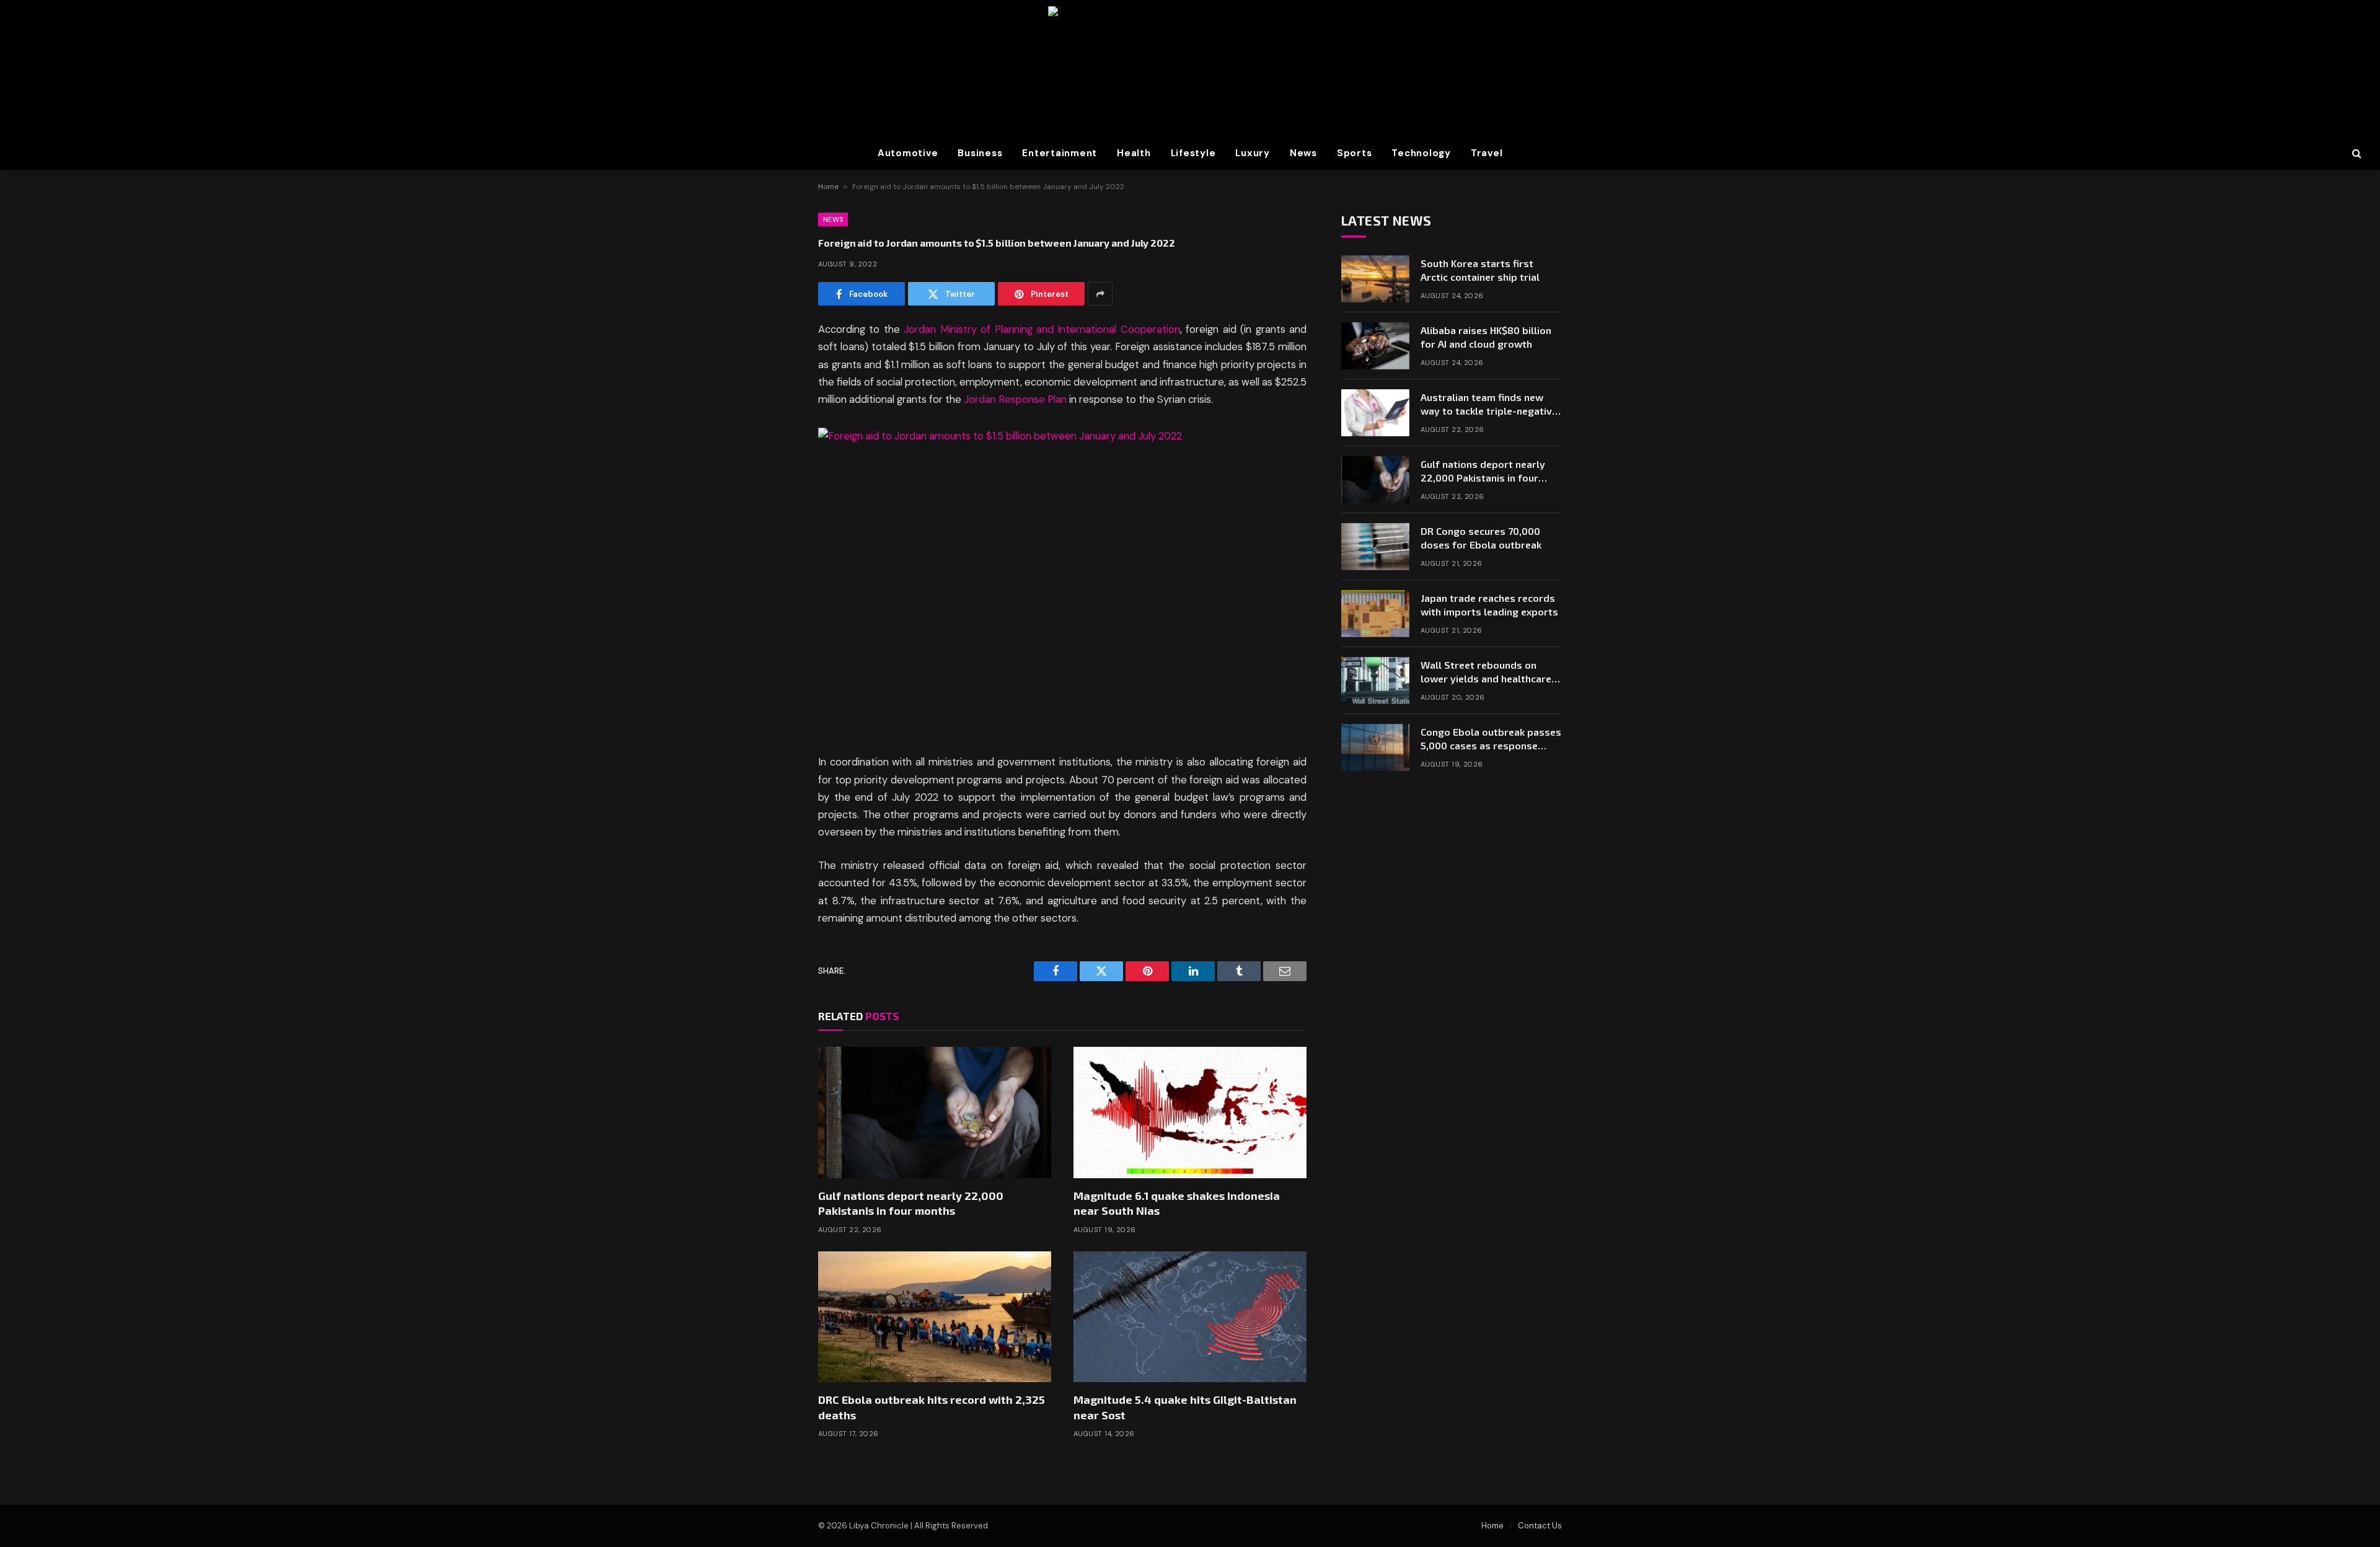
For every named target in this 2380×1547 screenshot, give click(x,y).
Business (980, 153)
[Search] (2356, 153)
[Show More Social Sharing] (1100, 294)
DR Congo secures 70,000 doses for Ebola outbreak (1481, 538)
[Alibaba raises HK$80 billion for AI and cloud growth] (1375, 346)
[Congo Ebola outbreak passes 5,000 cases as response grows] (1375, 747)
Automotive (908, 153)
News (1303, 153)
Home (828, 187)
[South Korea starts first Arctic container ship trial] (1375, 279)
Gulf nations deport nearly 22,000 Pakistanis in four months (911, 1203)
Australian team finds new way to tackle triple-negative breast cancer (1489, 405)
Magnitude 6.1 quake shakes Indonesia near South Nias (1177, 1203)
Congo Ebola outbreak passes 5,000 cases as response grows (1491, 740)
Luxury (1253, 153)
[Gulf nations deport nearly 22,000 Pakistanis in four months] (935, 1113)
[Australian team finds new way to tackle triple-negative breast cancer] (1375, 413)
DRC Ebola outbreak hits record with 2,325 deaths (932, 1407)
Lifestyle (1193, 153)
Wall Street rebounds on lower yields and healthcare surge (1486, 673)
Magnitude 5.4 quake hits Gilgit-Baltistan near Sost (1185, 1407)
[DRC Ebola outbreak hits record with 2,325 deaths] (935, 1317)
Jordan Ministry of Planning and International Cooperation (1042, 329)
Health (1134, 153)
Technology (1421, 153)
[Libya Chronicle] (1190, 68)
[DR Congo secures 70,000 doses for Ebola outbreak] (1375, 547)
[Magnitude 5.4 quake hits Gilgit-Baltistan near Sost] (1190, 1317)
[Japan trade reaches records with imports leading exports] (1375, 614)
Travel (1487, 153)
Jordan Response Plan (1015, 399)
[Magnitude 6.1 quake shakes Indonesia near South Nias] (1190, 1113)
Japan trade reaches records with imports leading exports (1489, 605)
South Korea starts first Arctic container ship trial (1480, 270)
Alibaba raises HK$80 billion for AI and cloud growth (1486, 337)
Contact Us (1540, 1526)
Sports (1355, 153)
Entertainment (1060, 153)
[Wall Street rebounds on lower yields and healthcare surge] (1375, 681)
